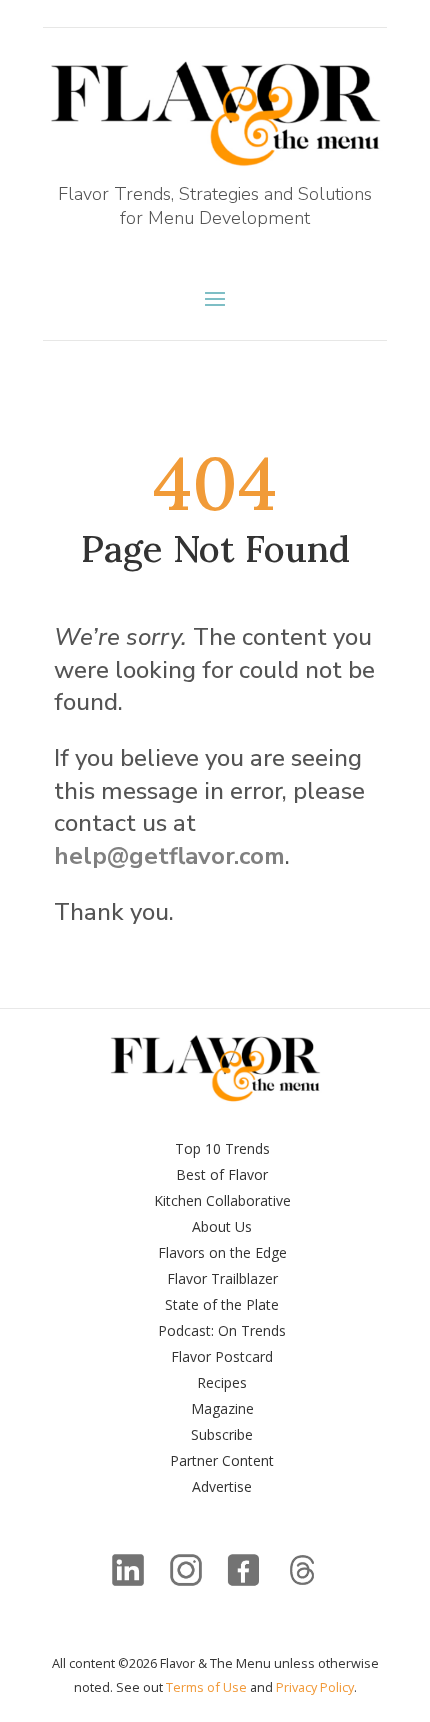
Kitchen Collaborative (222, 1200)
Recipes (222, 1382)
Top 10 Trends (222, 1148)
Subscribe (222, 1434)
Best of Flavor (222, 1174)
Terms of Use (206, 1687)
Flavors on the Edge (222, 1252)
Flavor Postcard (222, 1356)
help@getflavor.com (169, 856)
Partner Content (222, 1460)
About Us (222, 1226)
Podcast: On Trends (222, 1330)
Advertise (222, 1486)
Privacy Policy (315, 1687)
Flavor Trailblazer (222, 1278)
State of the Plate (222, 1304)
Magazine (222, 1408)
